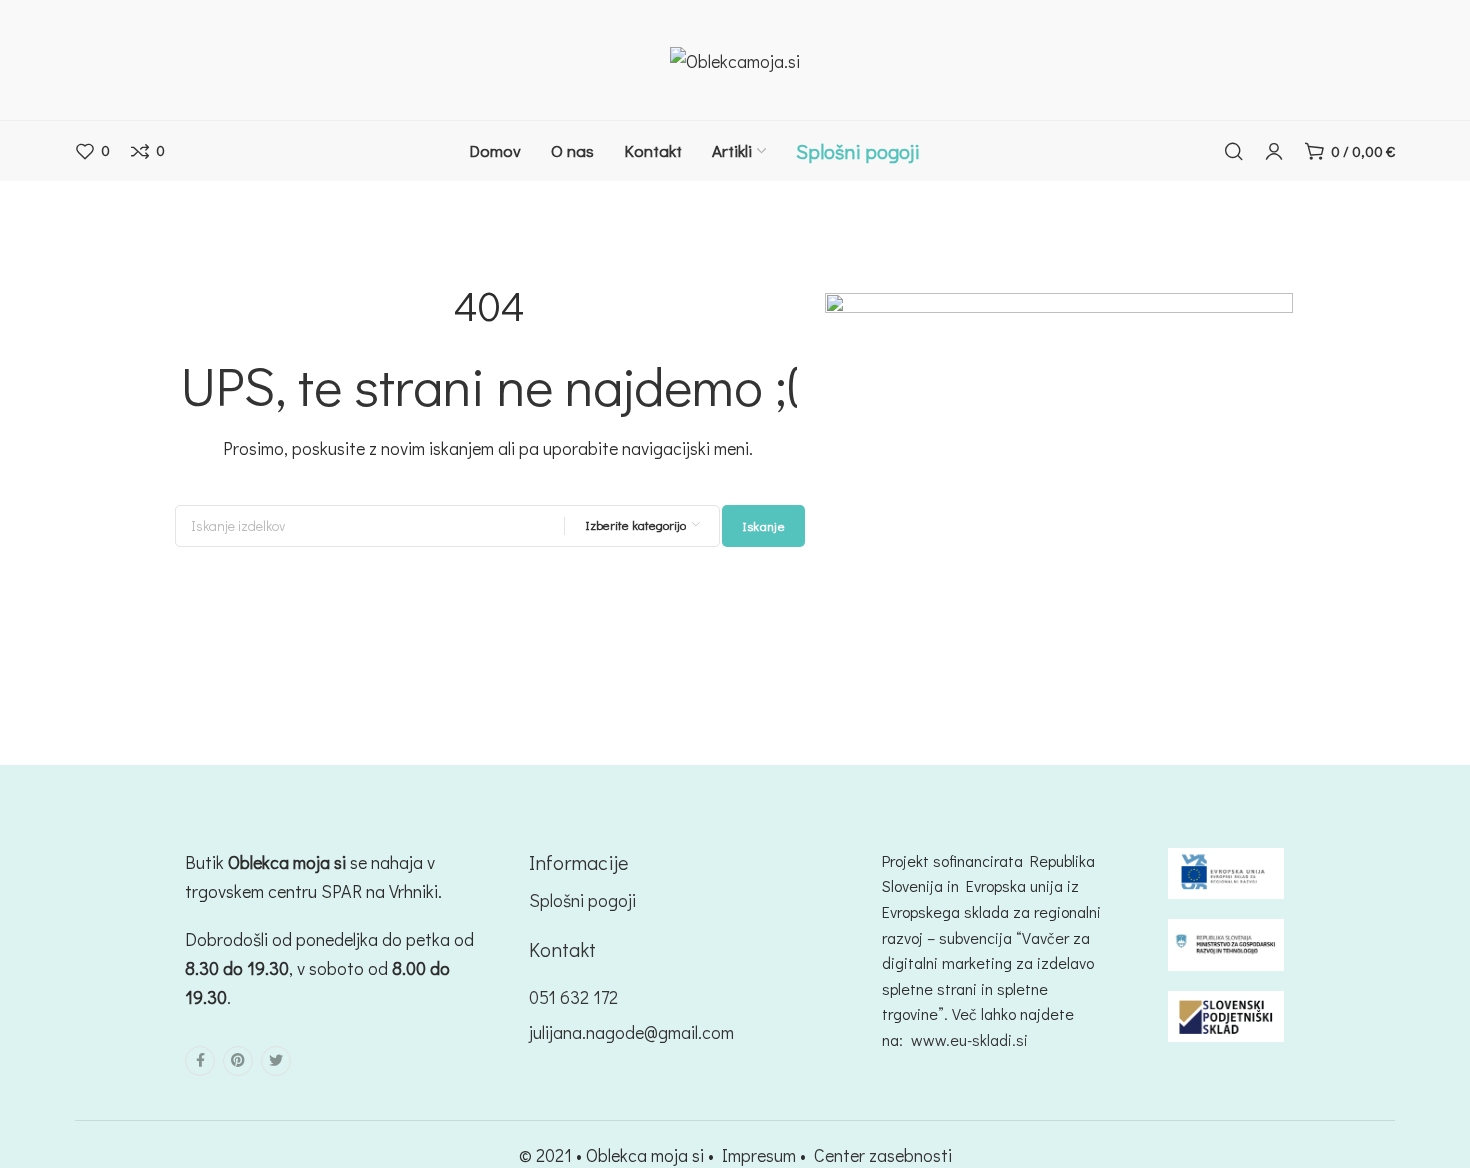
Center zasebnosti (883, 1155)
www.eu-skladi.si (969, 1039)
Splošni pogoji (582, 900)
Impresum (759, 1155)
